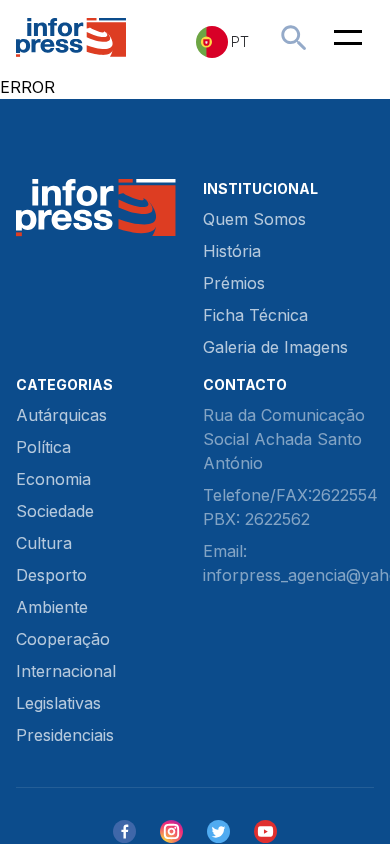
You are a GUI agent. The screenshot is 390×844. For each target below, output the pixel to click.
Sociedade (55, 511)
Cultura (44, 543)
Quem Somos (254, 219)
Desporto (51, 575)
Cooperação (63, 639)
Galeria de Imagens (275, 347)
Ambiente (52, 607)
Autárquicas (61, 415)
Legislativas (58, 703)
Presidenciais (65, 735)
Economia (53, 479)
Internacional (66, 671)
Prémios (234, 283)
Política (43, 447)
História (232, 251)
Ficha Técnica (255, 315)
